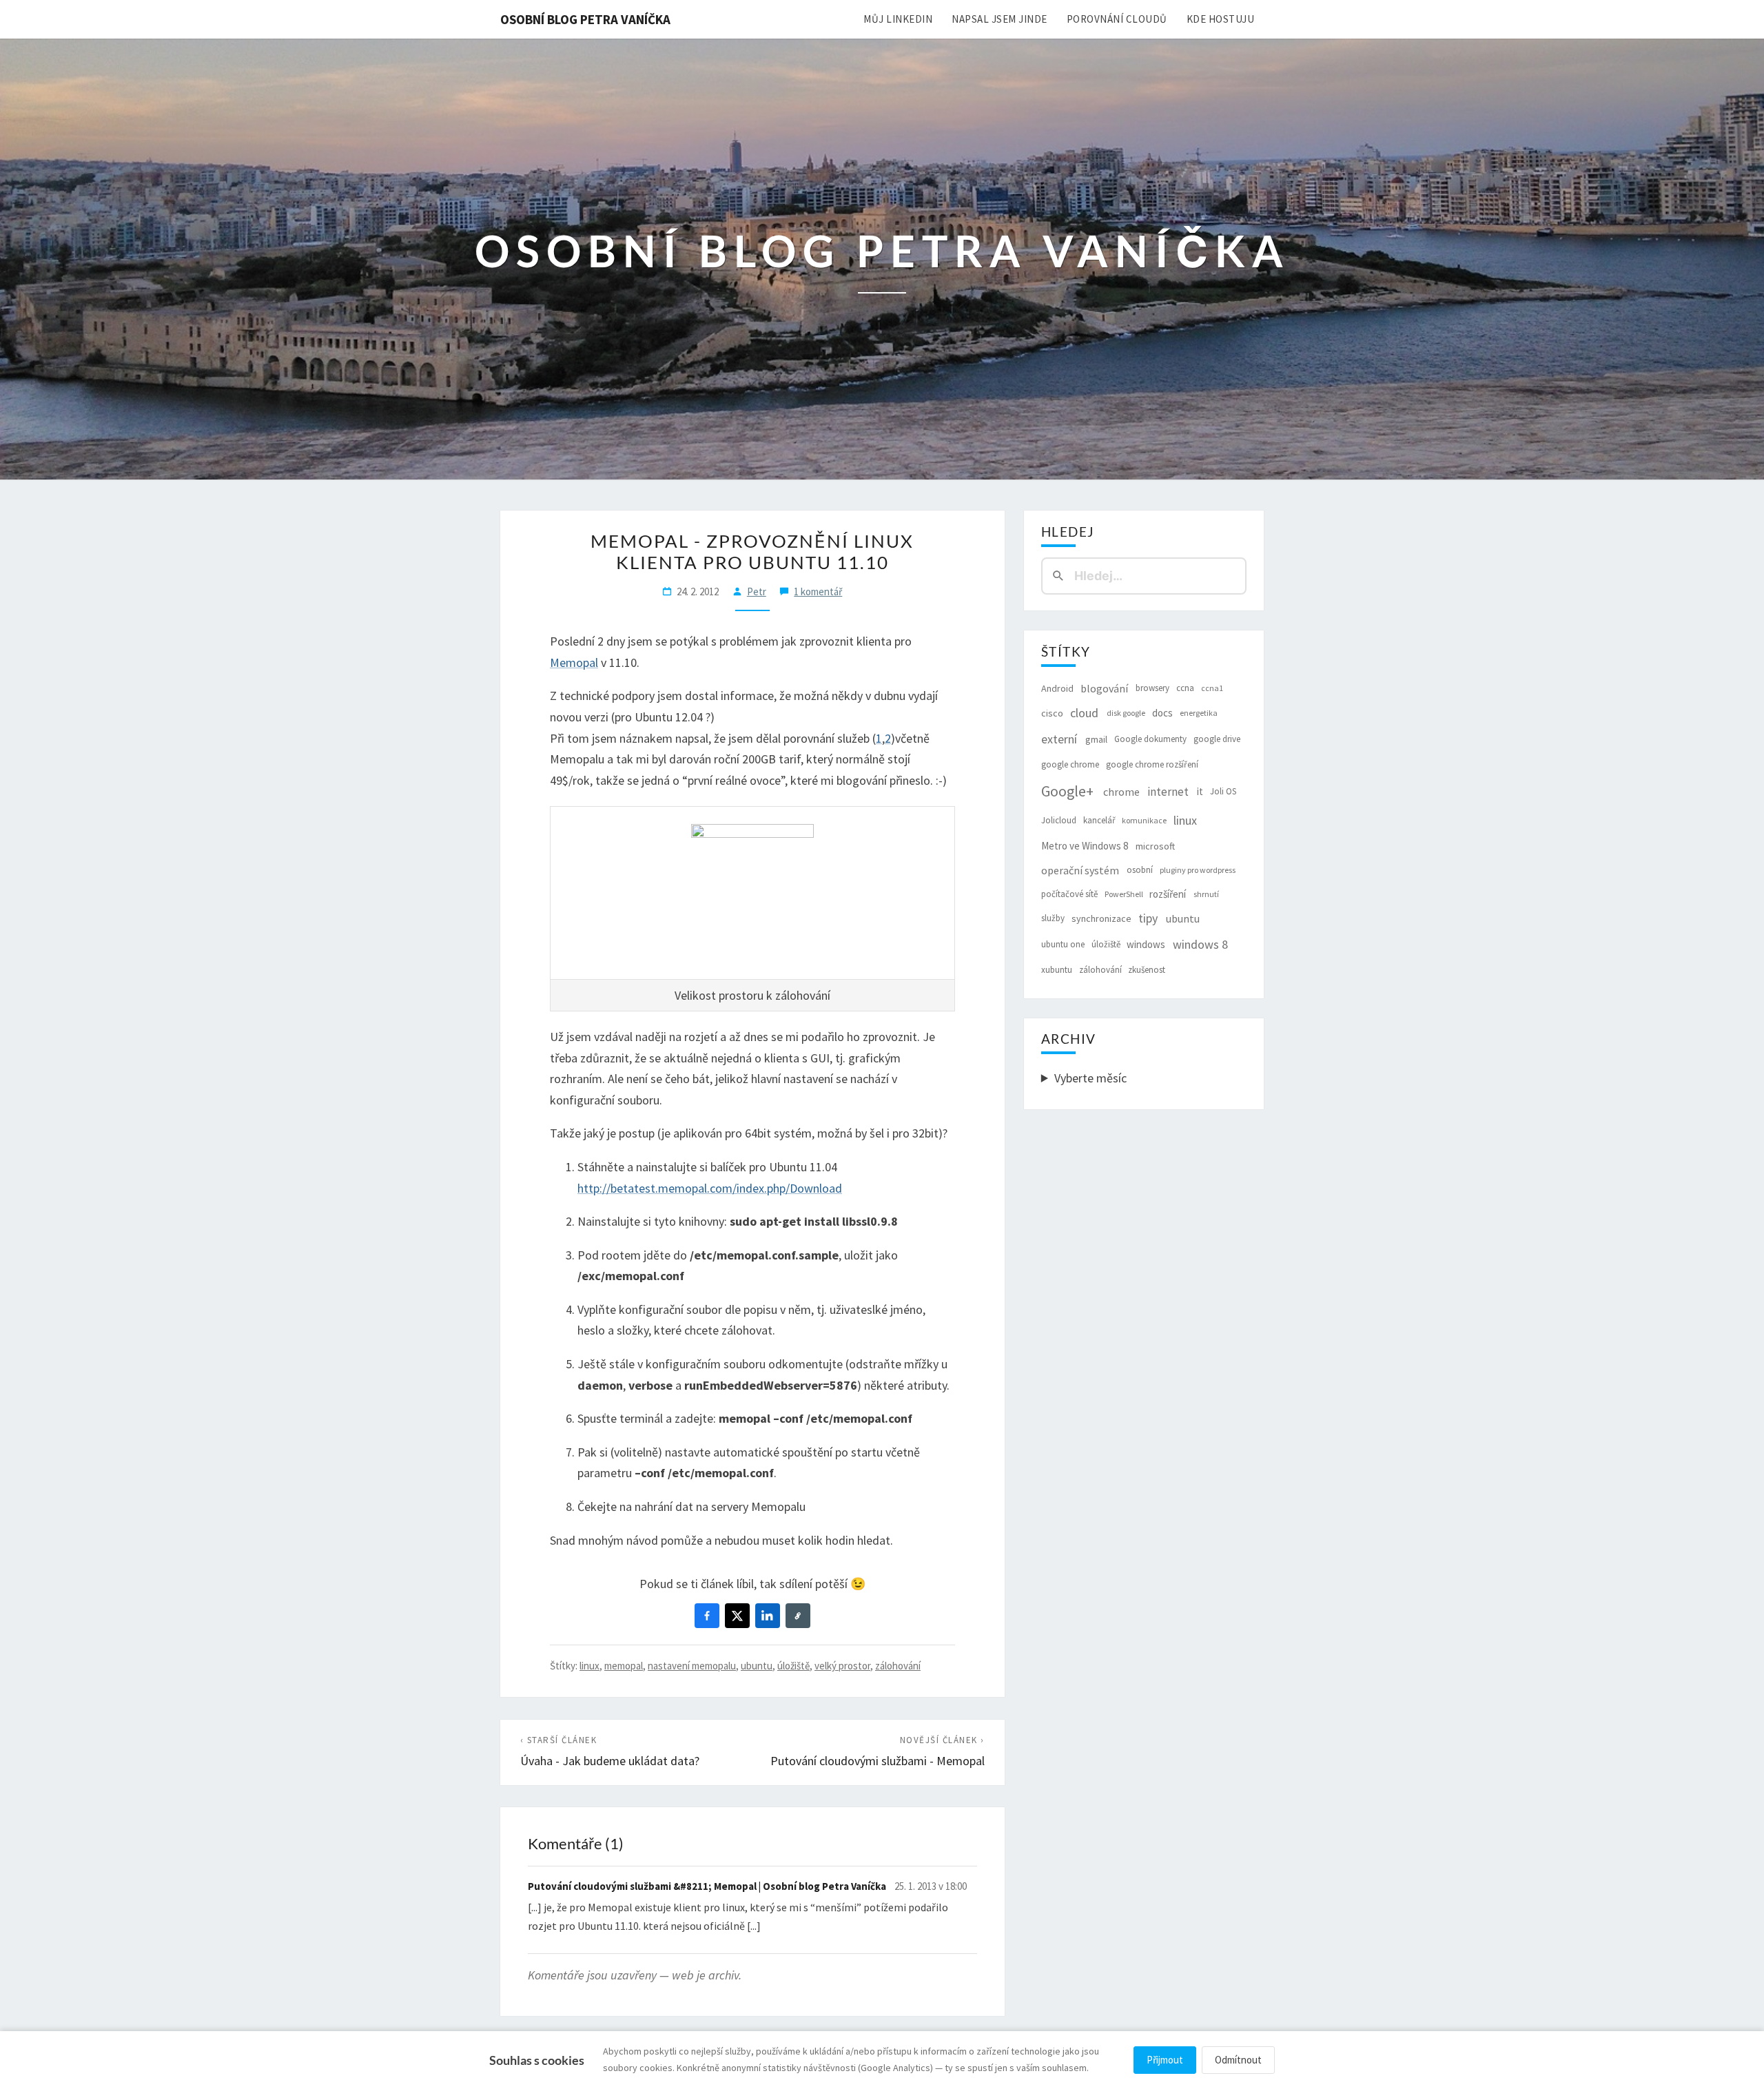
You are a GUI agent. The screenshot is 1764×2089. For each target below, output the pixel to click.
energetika (1199, 713)
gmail (1096, 739)
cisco (1052, 713)
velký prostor (842, 1666)
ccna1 (1212, 688)
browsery (1152, 688)
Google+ (1067, 791)
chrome (1121, 792)
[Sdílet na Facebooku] (707, 1616)
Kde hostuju (1221, 19)
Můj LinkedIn (898, 19)
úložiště (793, 1666)
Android (1057, 688)
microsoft (1155, 846)
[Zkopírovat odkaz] (798, 1616)
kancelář (1099, 820)
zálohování (898, 1666)
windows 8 (1200, 944)
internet (1168, 792)
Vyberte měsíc (1090, 1078)
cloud (1084, 713)
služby (1053, 918)
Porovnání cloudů (1117, 19)
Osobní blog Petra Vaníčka (585, 19)
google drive (1217, 739)
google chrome (1070, 764)
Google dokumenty (1150, 739)
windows (1146, 944)
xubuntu (1057, 970)
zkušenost (1147, 970)
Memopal (574, 662)
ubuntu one (1063, 944)
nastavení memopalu (692, 1666)
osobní (1140, 870)
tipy (1148, 918)
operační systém (1080, 870)
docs (1162, 713)
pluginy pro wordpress (1198, 870)
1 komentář (818, 591)
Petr (757, 591)
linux (589, 1666)
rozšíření (1168, 894)
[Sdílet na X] (737, 1616)
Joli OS (1223, 791)
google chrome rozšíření (1152, 764)
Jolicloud (1059, 820)
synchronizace (1101, 918)
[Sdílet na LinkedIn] (768, 1616)
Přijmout (1165, 2060)
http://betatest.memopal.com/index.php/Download (710, 1188)
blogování (1104, 688)
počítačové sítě (1069, 894)
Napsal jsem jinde (999, 19)
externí (1059, 739)
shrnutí (1206, 894)
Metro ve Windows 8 (1085, 846)
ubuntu (757, 1666)
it (1200, 791)
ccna (1185, 688)
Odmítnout (1238, 2060)
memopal (624, 1666)
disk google (1126, 713)
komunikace (1144, 820)
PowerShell (1124, 894)
